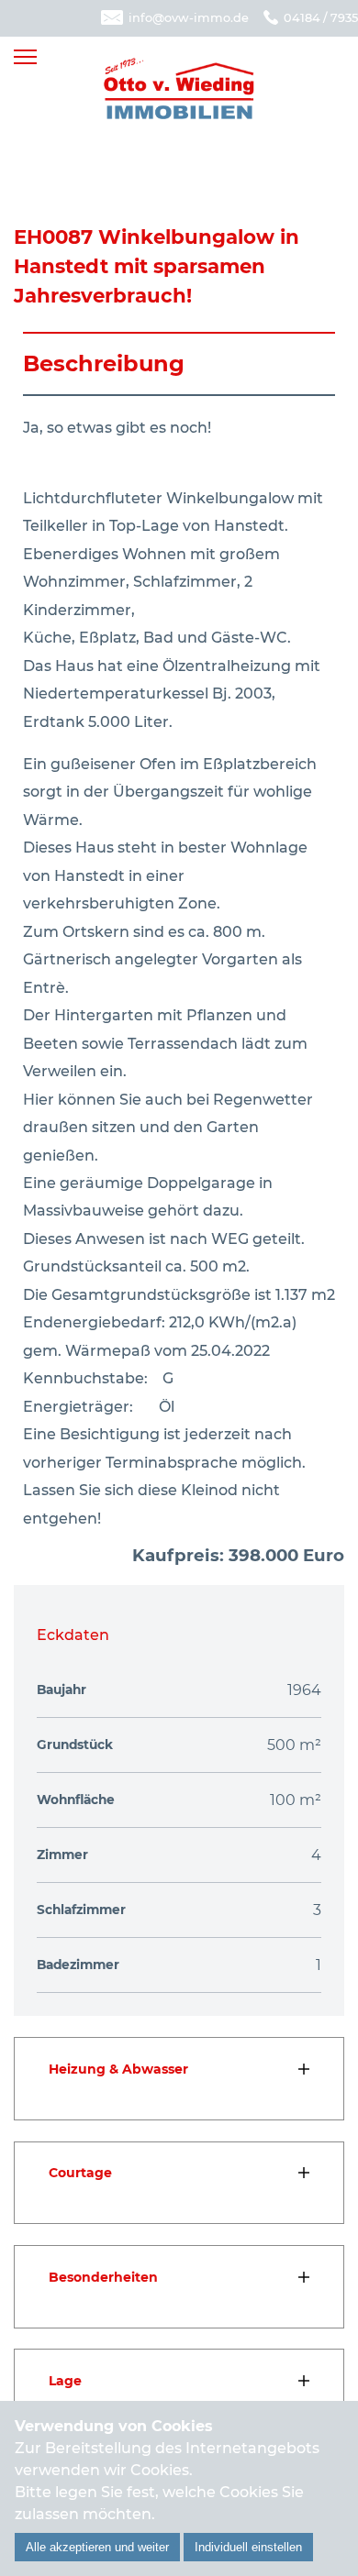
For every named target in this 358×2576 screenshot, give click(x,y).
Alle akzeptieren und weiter (97, 2547)
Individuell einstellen (248, 2547)
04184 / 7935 (321, 18)
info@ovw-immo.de (189, 18)
